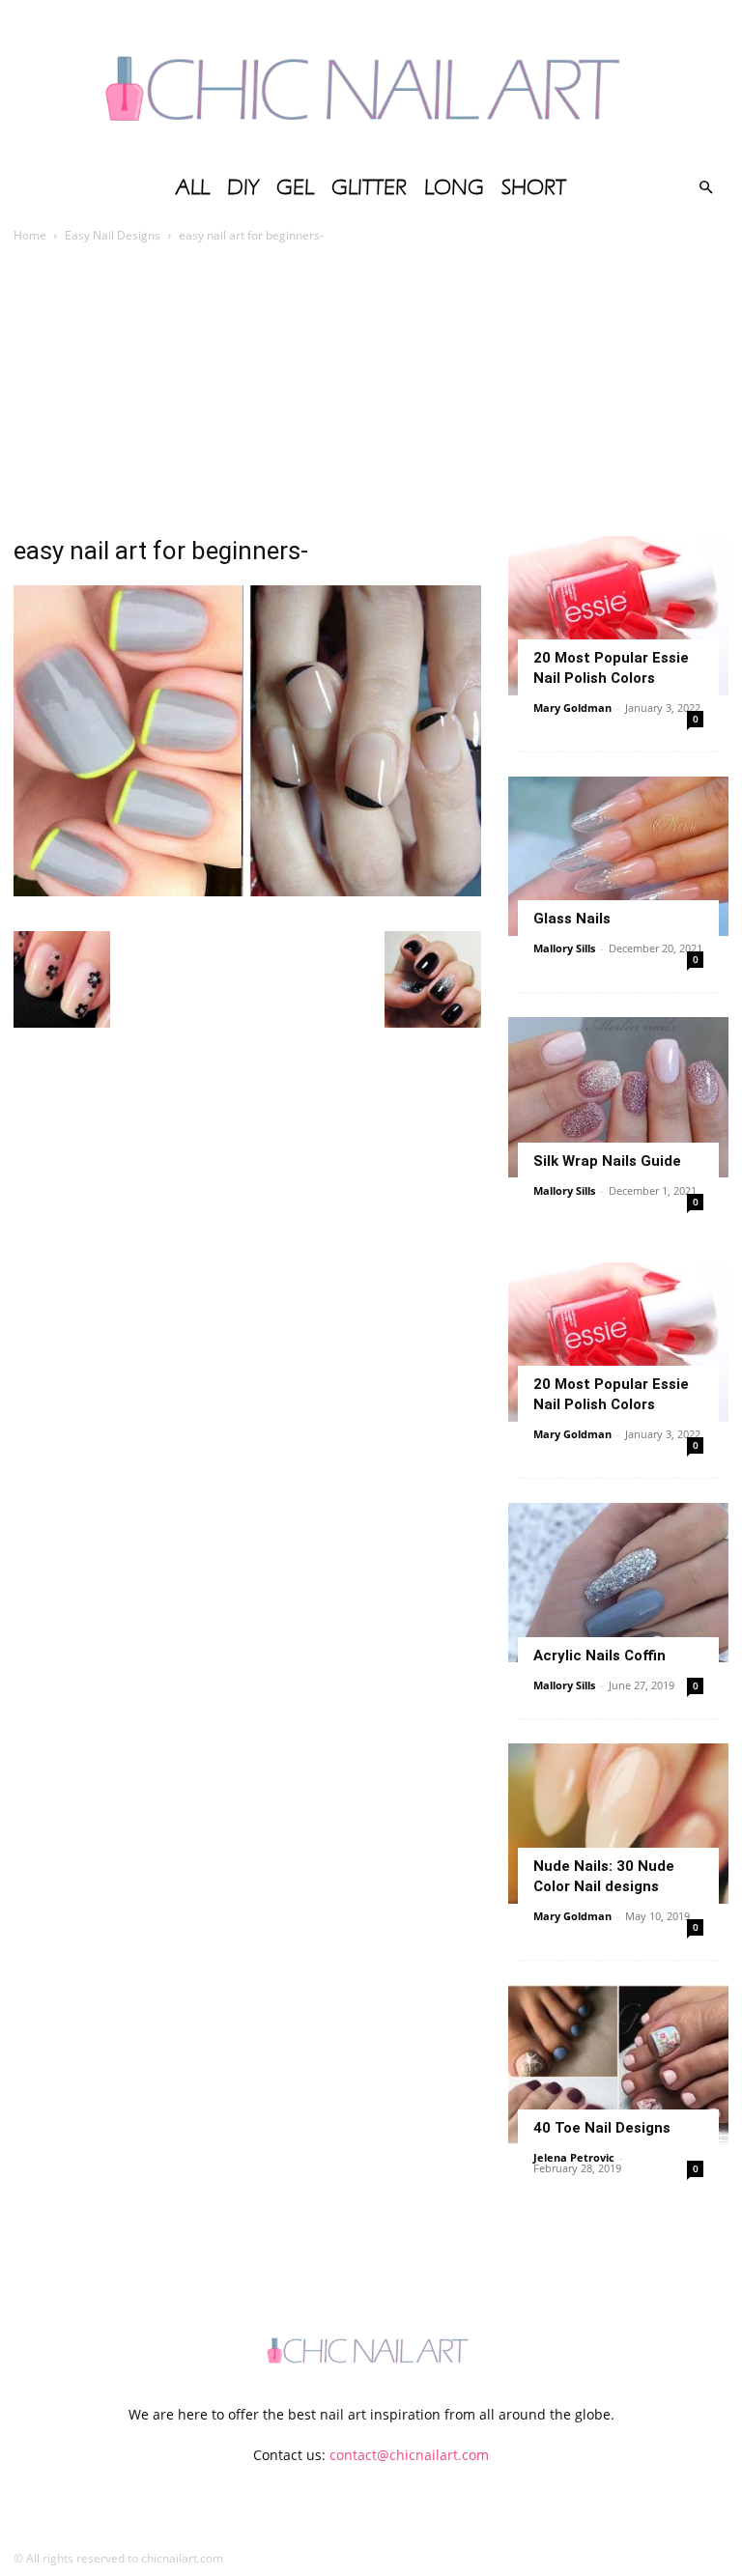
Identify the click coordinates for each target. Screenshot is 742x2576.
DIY (243, 187)
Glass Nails (572, 919)
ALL (193, 187)
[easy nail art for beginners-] (247, 891)
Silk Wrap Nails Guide (607, 1161)
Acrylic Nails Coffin (599, 1656)
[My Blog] (371, 82)
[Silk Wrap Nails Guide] (618, 1097)
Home (30, 235)
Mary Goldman (572, 708)
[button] (705, 188)
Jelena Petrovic (574, 2157)
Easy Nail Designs (113, 235)
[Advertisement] (371, 391)
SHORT (534, 187)
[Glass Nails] (618, 856)
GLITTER (369, 187)
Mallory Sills (564, 948)
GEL (295, 187)
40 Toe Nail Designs (602, 2128)
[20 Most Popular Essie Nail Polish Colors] (618, 616)
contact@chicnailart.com (409, 2455)
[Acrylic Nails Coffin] (618, 1583)
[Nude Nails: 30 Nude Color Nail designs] (618, 1823)
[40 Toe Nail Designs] (618, 2065)
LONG (454, 187)
